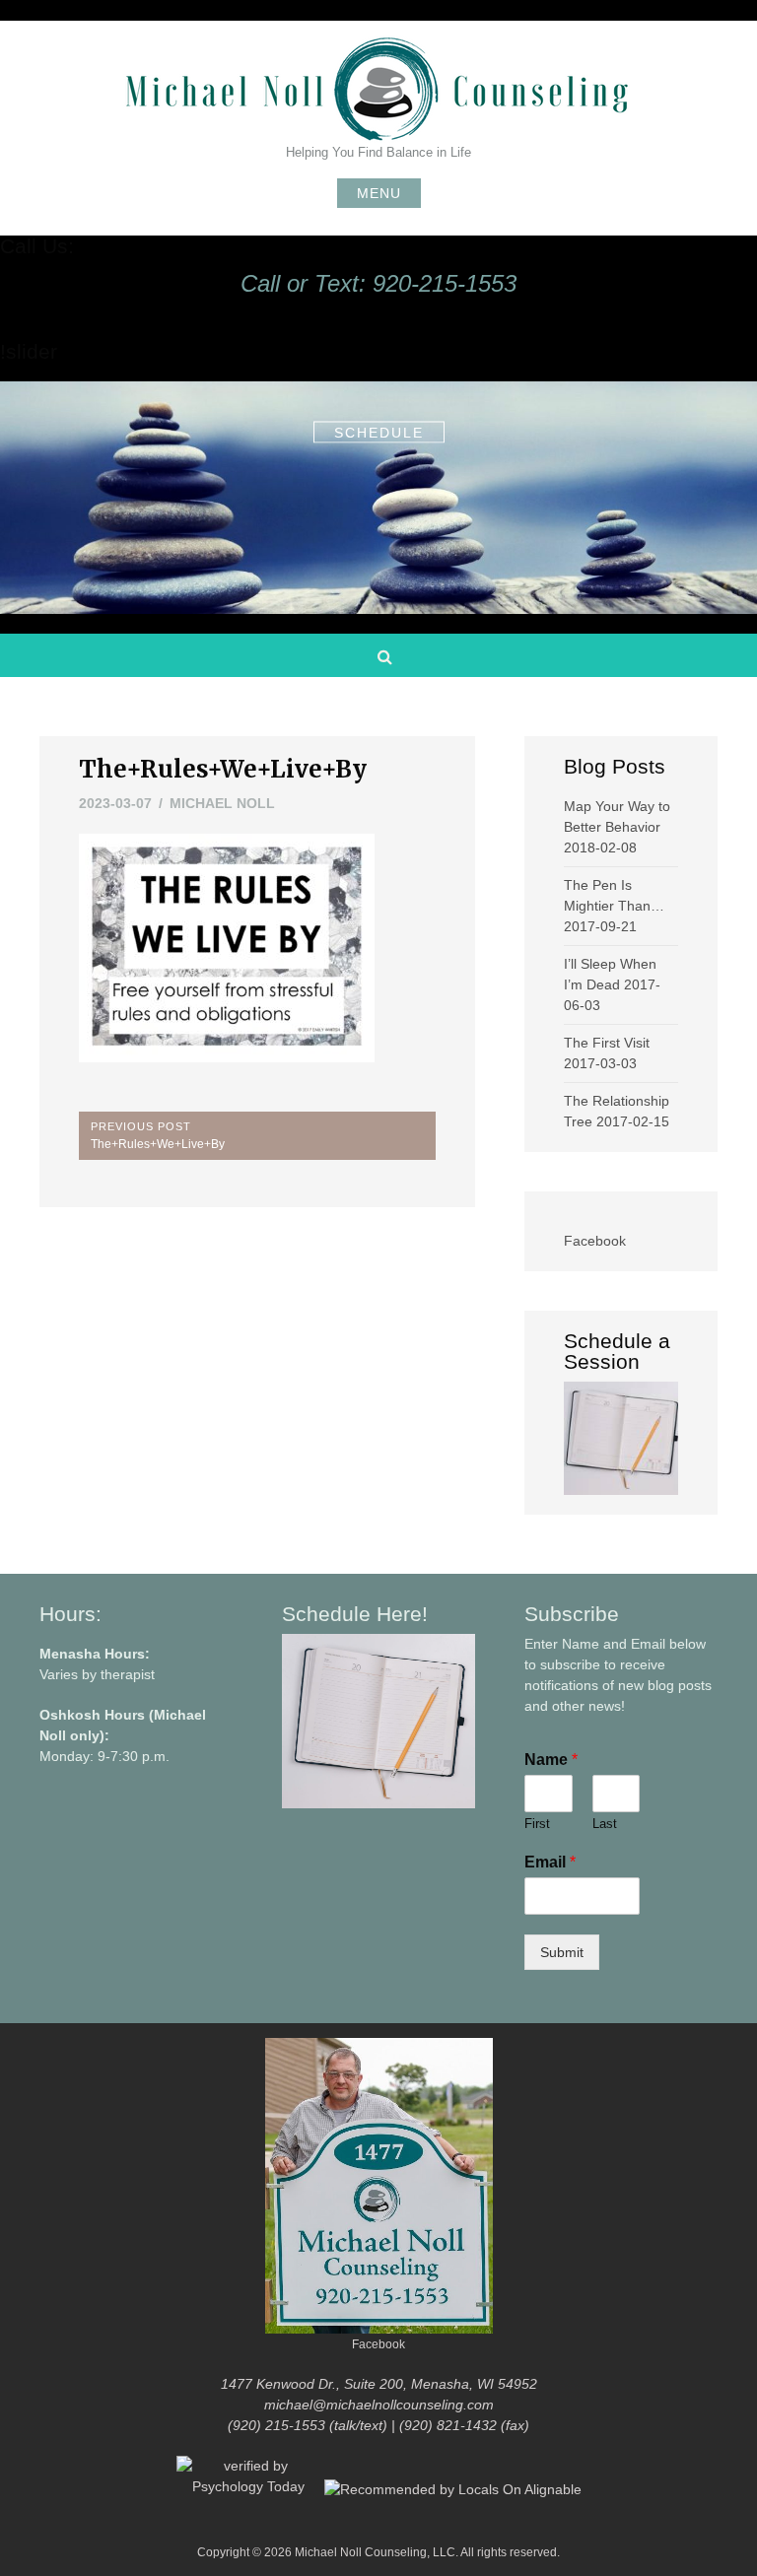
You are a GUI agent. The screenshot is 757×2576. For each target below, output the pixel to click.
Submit (562, 1952)
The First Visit (607, 1043)
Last (605, 1824)
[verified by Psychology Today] (250, 2488)
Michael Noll (222, 803)
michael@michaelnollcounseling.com (379, 2405)
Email (550, 1862)
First (537, 1824)
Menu (379, 193)
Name (551, 1760)
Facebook (595, 1241)
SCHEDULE (379, 432)
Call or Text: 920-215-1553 (378, 283)
